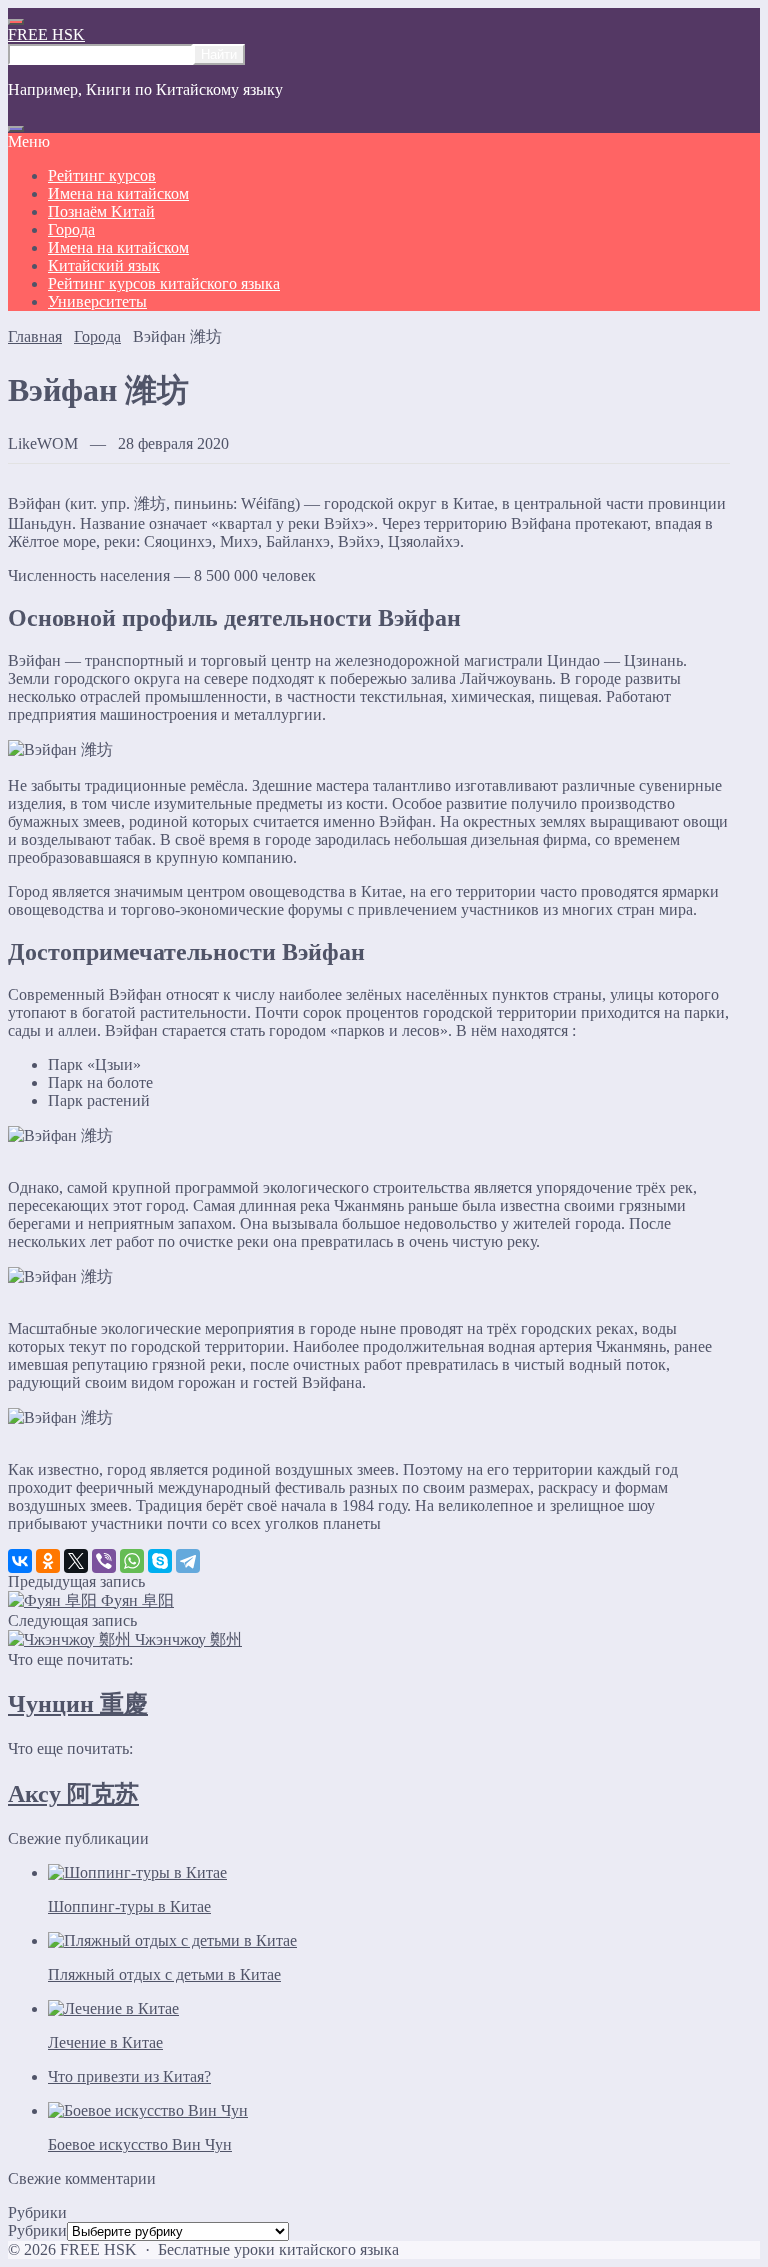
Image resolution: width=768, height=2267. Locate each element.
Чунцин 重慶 (78, 1704)
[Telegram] (188, 1561)
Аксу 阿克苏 (73, 1794)
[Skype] (160, 1561)
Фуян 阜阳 (137, 1600)
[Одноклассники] (48, 1561)
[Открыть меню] (16, 22)
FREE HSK (46, 34)
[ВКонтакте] (20, 1561)
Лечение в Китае (105, 2042)
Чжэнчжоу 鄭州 (188, 1639)
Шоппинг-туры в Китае (129, 1906)
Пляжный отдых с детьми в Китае (164, 1974)
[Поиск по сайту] (16, 129)
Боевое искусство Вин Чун (140, 2144)
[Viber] (104, 1561)
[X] (76, 1561)
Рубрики (37, 2230)
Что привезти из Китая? (129, 2076)
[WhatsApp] (132, 1561)
